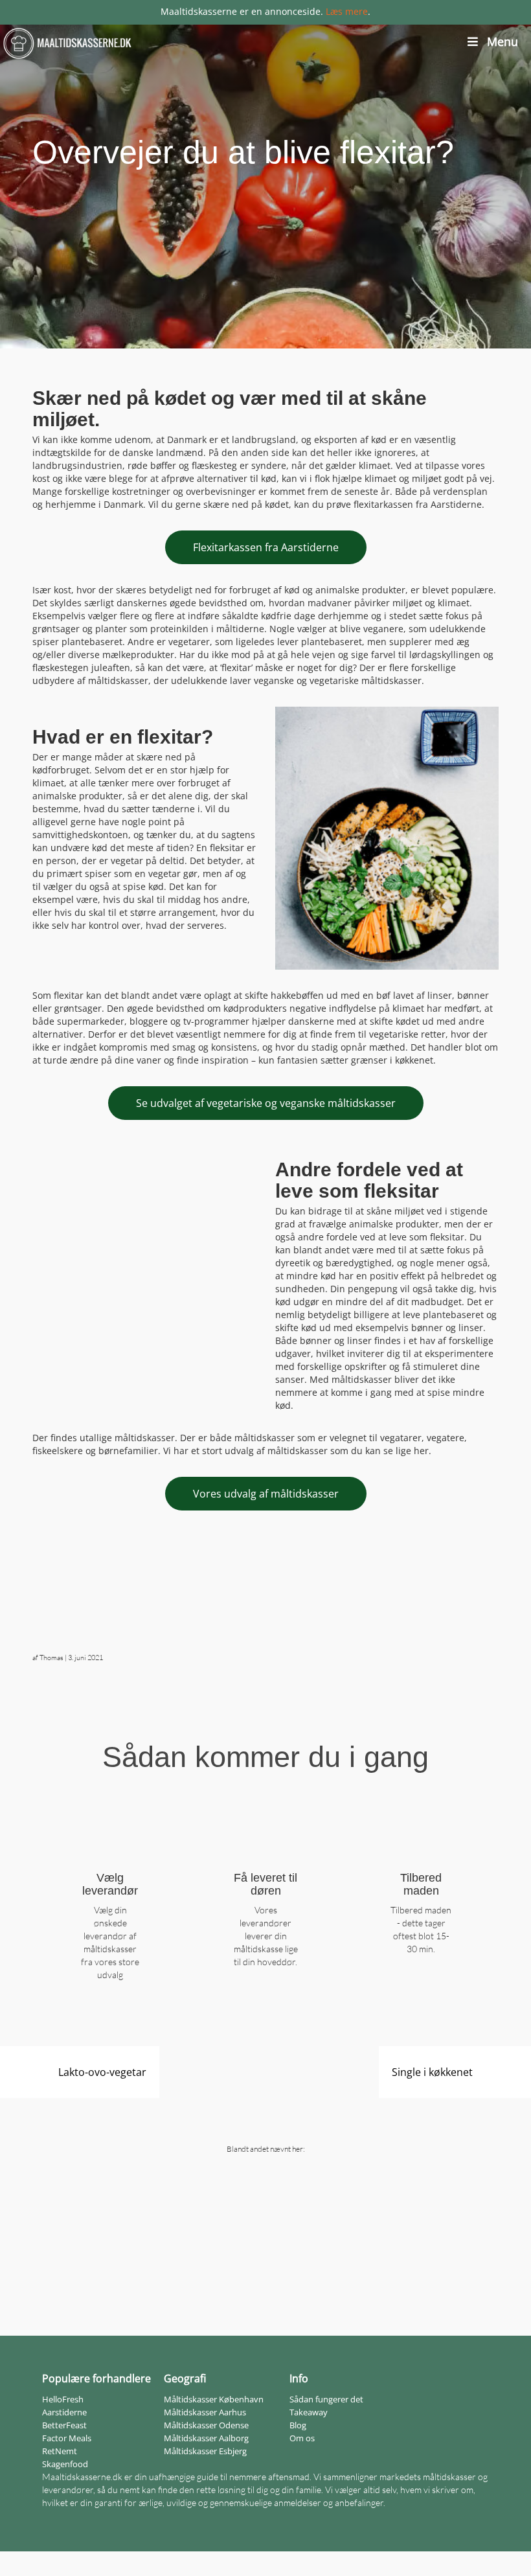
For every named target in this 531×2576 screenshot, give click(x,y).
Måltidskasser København (214, 2399)
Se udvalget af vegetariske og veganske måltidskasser (266, 1103)
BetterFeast (64, 2425)
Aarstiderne (64, 2412)
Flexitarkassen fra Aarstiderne (266, 547)
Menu (503, 41)
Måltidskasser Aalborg (206, 2438)
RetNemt (60, 2451)
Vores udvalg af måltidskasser (266, 1494)
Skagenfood (65, 2464)
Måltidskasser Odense (206, 2425)
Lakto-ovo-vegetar (102, 2072)
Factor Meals (67, 2438)
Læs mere (347, 11)
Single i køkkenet (432, 2072)
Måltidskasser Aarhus (205, 2412)
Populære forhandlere (96, 2378)
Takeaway (309, 2412)
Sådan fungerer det (326, 2399)
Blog (298, 2425)
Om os (302, 2438)
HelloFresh (63, 2399)
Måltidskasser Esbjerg (205, 2451)
